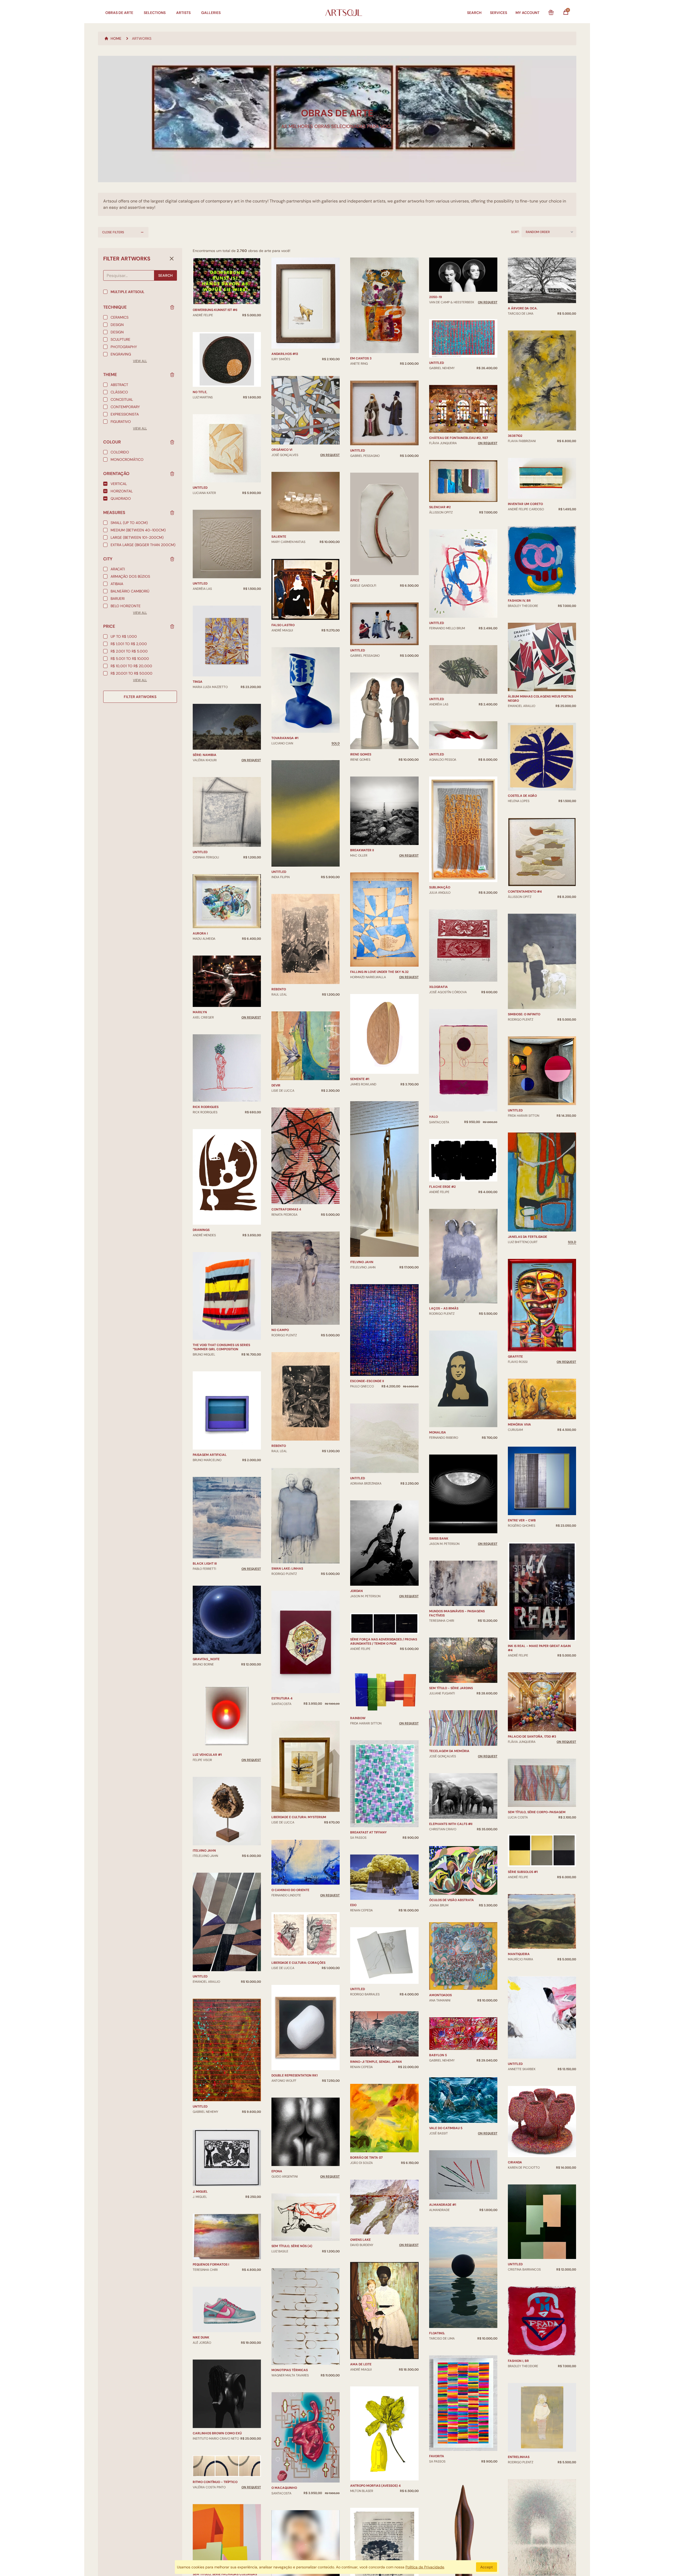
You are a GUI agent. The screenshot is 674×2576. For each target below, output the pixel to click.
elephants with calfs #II (451, 1824)
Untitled (200, 488)
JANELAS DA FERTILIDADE (527, 1237)
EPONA (277, 2171)
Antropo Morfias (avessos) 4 (375, 2486)
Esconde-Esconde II (367, 1381)
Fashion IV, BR (519, 601)
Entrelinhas (519, 2457)
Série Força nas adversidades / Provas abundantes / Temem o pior (384, 1641)
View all (140, 361)
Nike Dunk (201, 2337)
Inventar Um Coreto (525, 504)
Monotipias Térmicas (290, 2370)
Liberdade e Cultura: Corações (298, 1963)
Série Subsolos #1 (523, 1872)
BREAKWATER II (362, 850)
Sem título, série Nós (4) (292, 2246)
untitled (200, 852)
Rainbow (358, 1718)
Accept (487, 2567)
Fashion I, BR (518, 2361)
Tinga (198, 682)
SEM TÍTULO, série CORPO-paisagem (537, 1812)
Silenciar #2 (440, 507)
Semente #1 (360, 1079)
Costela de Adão (522, 796)
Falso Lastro (283, 625)
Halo (433, 1117)
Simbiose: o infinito (524, 1014)
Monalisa (438, 1432)
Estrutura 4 (282, 1698)
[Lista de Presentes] (551, 13)
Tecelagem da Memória (449, 1751)
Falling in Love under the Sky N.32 (379, 972)
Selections (155, 13)
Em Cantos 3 (361, 358)
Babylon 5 (438, 2055)
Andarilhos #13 (285, 354)
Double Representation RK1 (294, 2075)
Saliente (279, 537)
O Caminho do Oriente (290, 1890)
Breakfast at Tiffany (368, 1832)
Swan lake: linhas (287, 1569)
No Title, (200, 392)
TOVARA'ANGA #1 (285, 738)
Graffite (515, 1357)
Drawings (201, 1230)
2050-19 (436, 297)
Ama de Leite (361, 2364)
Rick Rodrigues (206, 1107)
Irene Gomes (361, 754)
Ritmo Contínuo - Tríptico (215, 2482)
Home (116, 38)
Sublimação (440, 887)
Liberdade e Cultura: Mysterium (299, 1817)
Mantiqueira (519, 1954)
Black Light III (205, 1564)
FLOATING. (437, 2333)
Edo (353, 1905)
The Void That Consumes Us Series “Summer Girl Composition (221, 1347)
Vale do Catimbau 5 (446, 2128)
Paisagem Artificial (210, 1455)
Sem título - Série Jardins (451, 1688)
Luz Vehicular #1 (207, 1755)
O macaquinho (284, 2488)
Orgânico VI (282, 450)
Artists (183, 13)
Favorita (437, 2456)
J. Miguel (200, 2192)
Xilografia (438, 987)
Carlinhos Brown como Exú (217, 2433)
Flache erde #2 (442, 1187)
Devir (276, 1085)
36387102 (515, 436)
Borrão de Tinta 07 (366, 2158)
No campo (280, 1330)
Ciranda (515, 2162)
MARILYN (200, 1012)
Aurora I (200, 933)
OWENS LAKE (360, 2240)
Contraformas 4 (286, 1209)
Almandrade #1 (443, 2205)
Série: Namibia (205, 755)
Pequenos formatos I (211, 2264)
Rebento (279, 989)
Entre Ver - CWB (522, 1520)
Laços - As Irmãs (444, 1308)
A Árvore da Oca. (523, 308)
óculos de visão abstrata (452, 1900)
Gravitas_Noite (206, 1659)
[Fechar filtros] (172, 259)
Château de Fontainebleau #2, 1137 (459, 438)
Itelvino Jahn (204, 1851)
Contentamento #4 (525, 892)
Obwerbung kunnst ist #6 (215, 310)
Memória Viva (519, 1425)
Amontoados (440, 1995)
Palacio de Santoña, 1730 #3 (532, 1737)
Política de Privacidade (425, 2567)
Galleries (211, 13)
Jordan (356, 1591)
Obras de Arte (119, 13)
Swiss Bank (439, 1539)
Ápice (355, 580)
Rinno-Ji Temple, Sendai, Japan (376, 2062)
